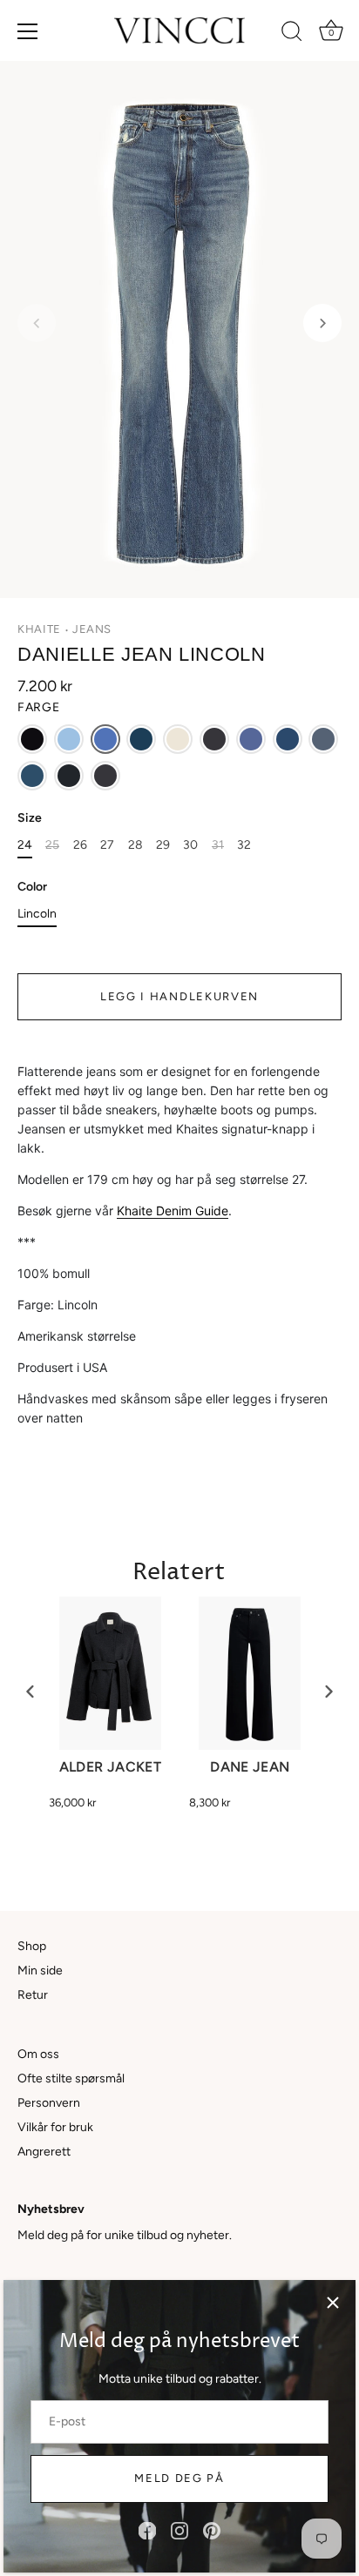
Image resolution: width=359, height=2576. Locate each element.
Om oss (38, 2054)
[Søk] (292, 34)
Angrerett (44, 2152)
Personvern (49, 2103)
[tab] (179, 1245)
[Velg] (333, 2303)
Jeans (92, 629)
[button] (37, 323)
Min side (40, 1971)
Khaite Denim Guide (173, 1211)
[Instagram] (179, 2530)
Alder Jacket (110, 1767)
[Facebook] (147, 2530)
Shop (32, 1946)
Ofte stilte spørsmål (71, 2078)
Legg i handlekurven (179, 996)
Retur (33, 1995)
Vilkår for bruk (55, 2127)
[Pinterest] (212, 2530)
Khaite (39, 629)
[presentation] (30, 1692)
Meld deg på (179, 2478)
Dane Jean (250, 1767)
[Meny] (28, 31)
